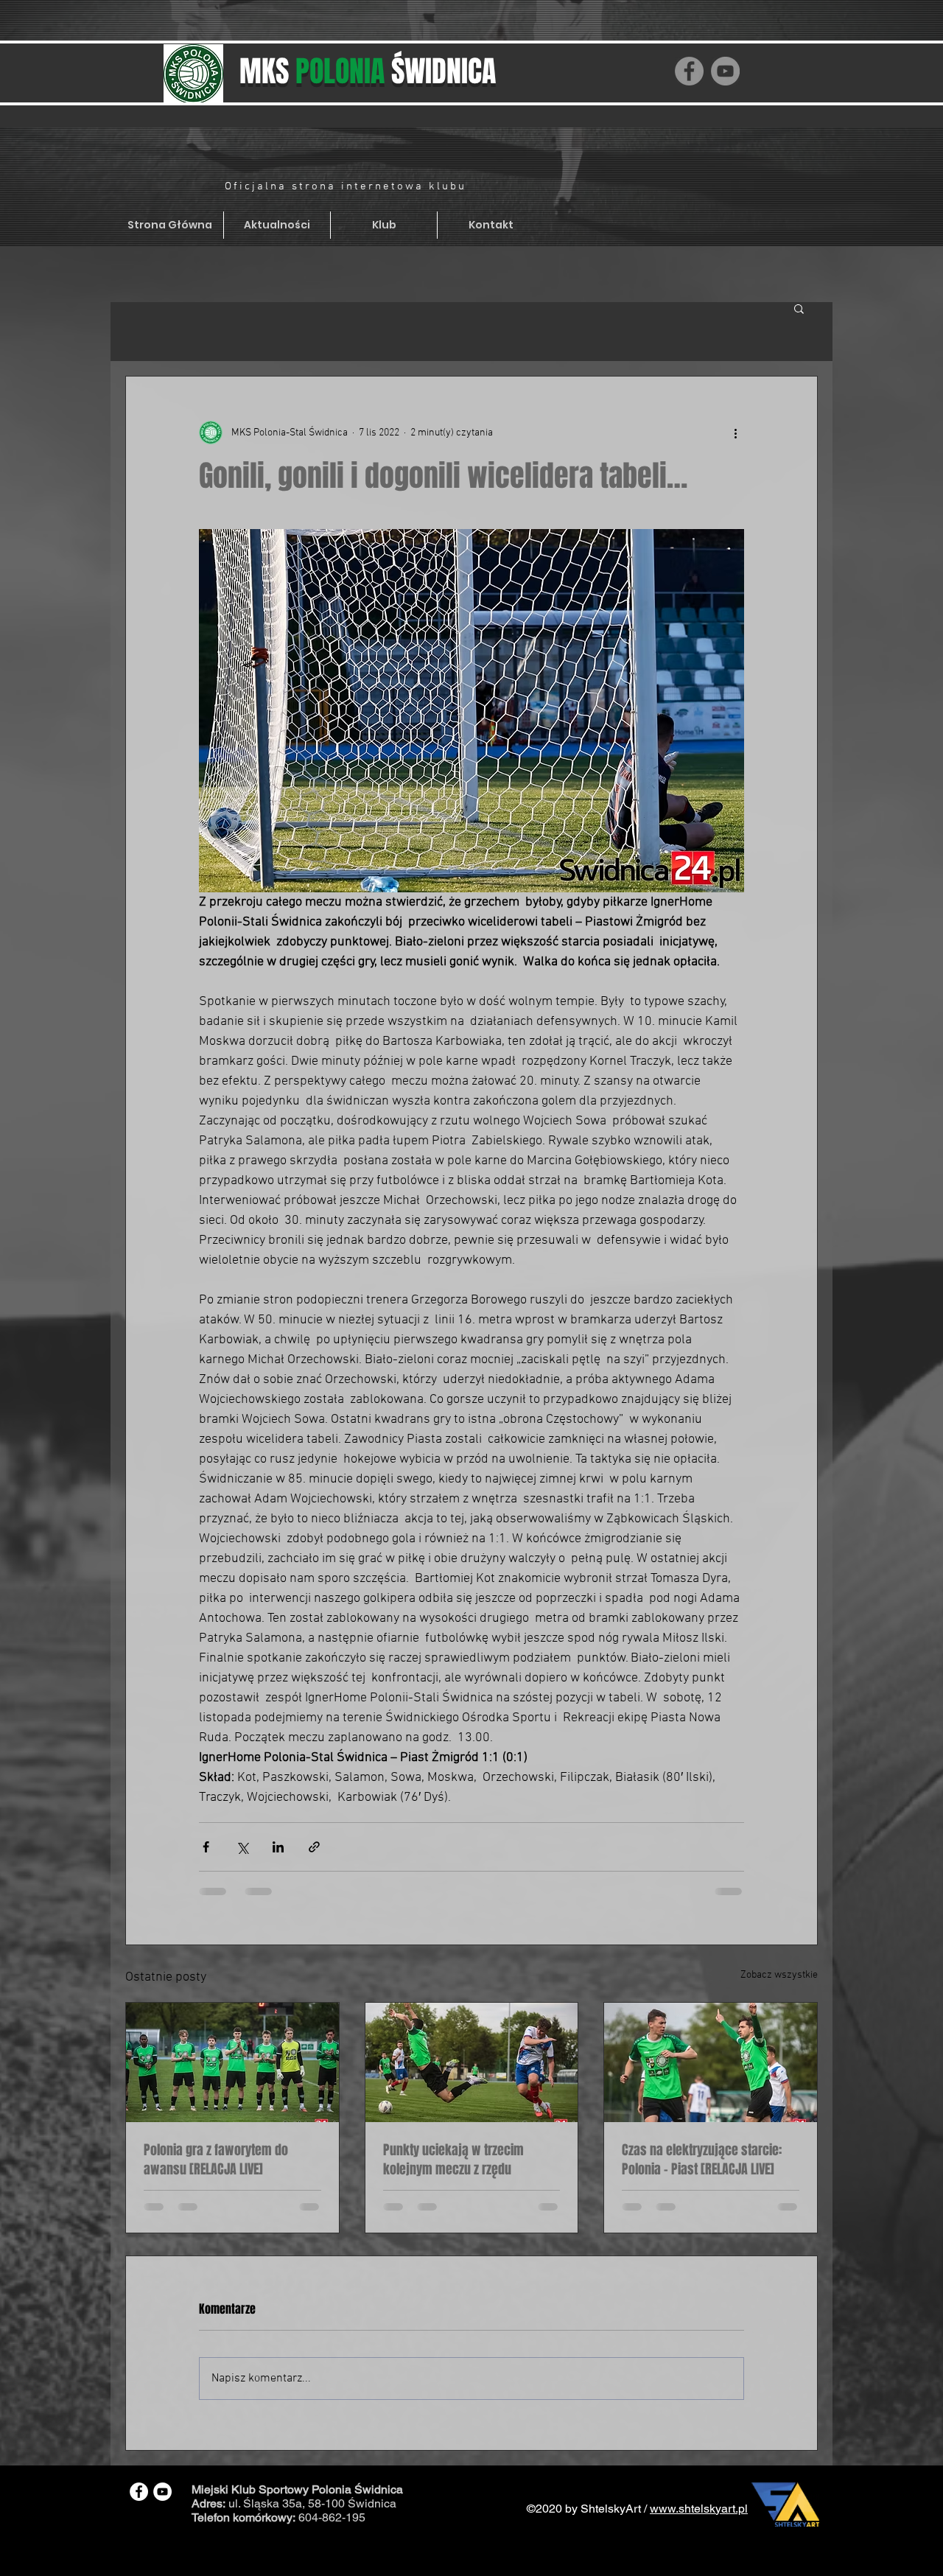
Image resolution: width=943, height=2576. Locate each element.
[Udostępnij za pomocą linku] (314, 1847)
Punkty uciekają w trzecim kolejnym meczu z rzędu (453, 2160)
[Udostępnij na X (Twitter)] (242, 1847)
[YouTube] (725, 71)
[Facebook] (689, 71)
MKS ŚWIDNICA (368, 71)
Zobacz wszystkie (779, 1975)
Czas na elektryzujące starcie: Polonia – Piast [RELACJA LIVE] (702, 2160)
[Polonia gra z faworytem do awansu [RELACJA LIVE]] (232, 2062)
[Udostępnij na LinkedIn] (278, 1847)
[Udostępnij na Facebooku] (206, 1847)
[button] (799, 308)
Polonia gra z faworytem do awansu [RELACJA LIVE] (216, 2160)
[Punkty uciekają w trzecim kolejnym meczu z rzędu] (472, 2062)
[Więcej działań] (735, 433)
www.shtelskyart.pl (699, 2509)
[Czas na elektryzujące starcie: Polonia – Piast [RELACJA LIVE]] (711, 2062)
